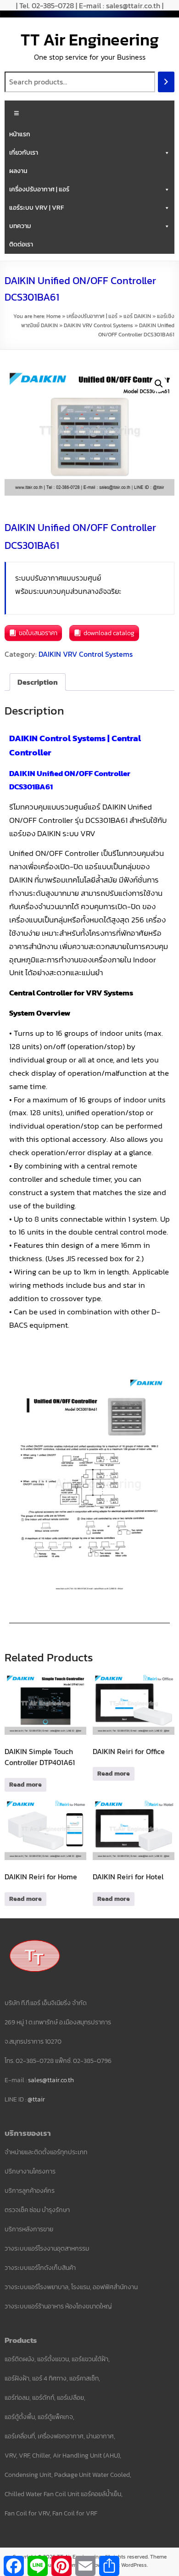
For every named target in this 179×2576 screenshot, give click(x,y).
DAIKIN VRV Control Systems (98, 325)
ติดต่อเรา (21, 244)
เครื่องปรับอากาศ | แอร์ (39, 189)
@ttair (36, 2099)
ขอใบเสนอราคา (38, 633)
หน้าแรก (20, 134)
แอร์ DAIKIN (137, 316)
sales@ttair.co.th (51, 2080)
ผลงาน (18, 171)
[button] (159, 384)
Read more (25, 1785)
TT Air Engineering (90, 39)
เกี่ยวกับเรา (24, 153)
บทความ (20, 226)
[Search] (166, 82)
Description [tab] (38, 682)
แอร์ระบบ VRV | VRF (36, 208)
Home (53, 316)
